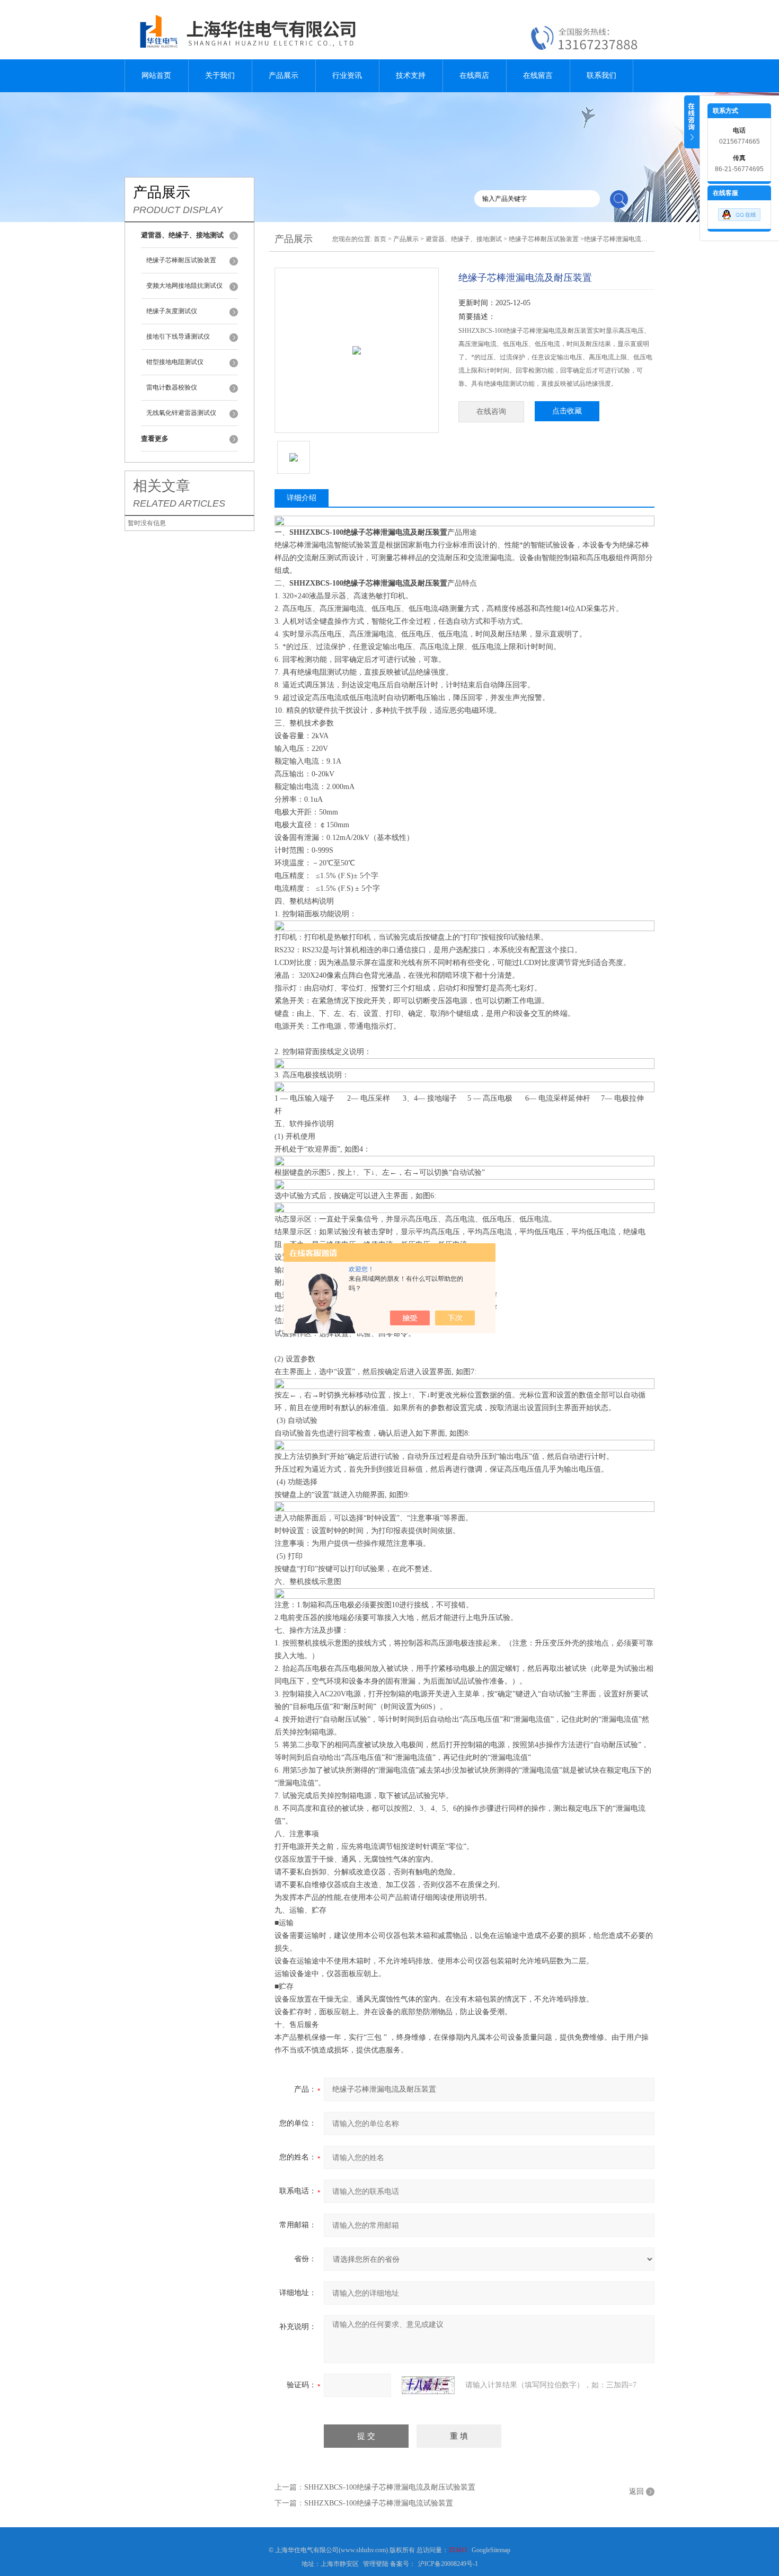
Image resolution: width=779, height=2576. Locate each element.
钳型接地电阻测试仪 (175, 362)
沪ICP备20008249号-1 (448, 2564)
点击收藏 (567, 411)
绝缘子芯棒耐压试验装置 (181, 260)
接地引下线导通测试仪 (178, 337)
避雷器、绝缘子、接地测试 (464, 239)
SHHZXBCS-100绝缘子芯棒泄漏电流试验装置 (379, 2503)
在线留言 (538, 76)
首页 (380, 239)
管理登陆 (376, 2564)
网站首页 (156, 76)
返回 (636, 2491)
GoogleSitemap (491, 2550)
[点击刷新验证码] (428, 2385)
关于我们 (220, 76)
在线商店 (474, 76)
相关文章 (162, 486)
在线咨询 (491, 411)
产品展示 (284, 76)
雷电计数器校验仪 (172, 387)
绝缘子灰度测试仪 (172, 311)
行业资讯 (347, 76)
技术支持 (411, 76)
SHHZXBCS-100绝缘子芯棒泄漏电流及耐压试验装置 (390, 2487)
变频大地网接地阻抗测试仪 (184, 286)
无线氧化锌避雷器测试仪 (181, 413)
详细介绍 (302, 498)
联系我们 (601, 76)
